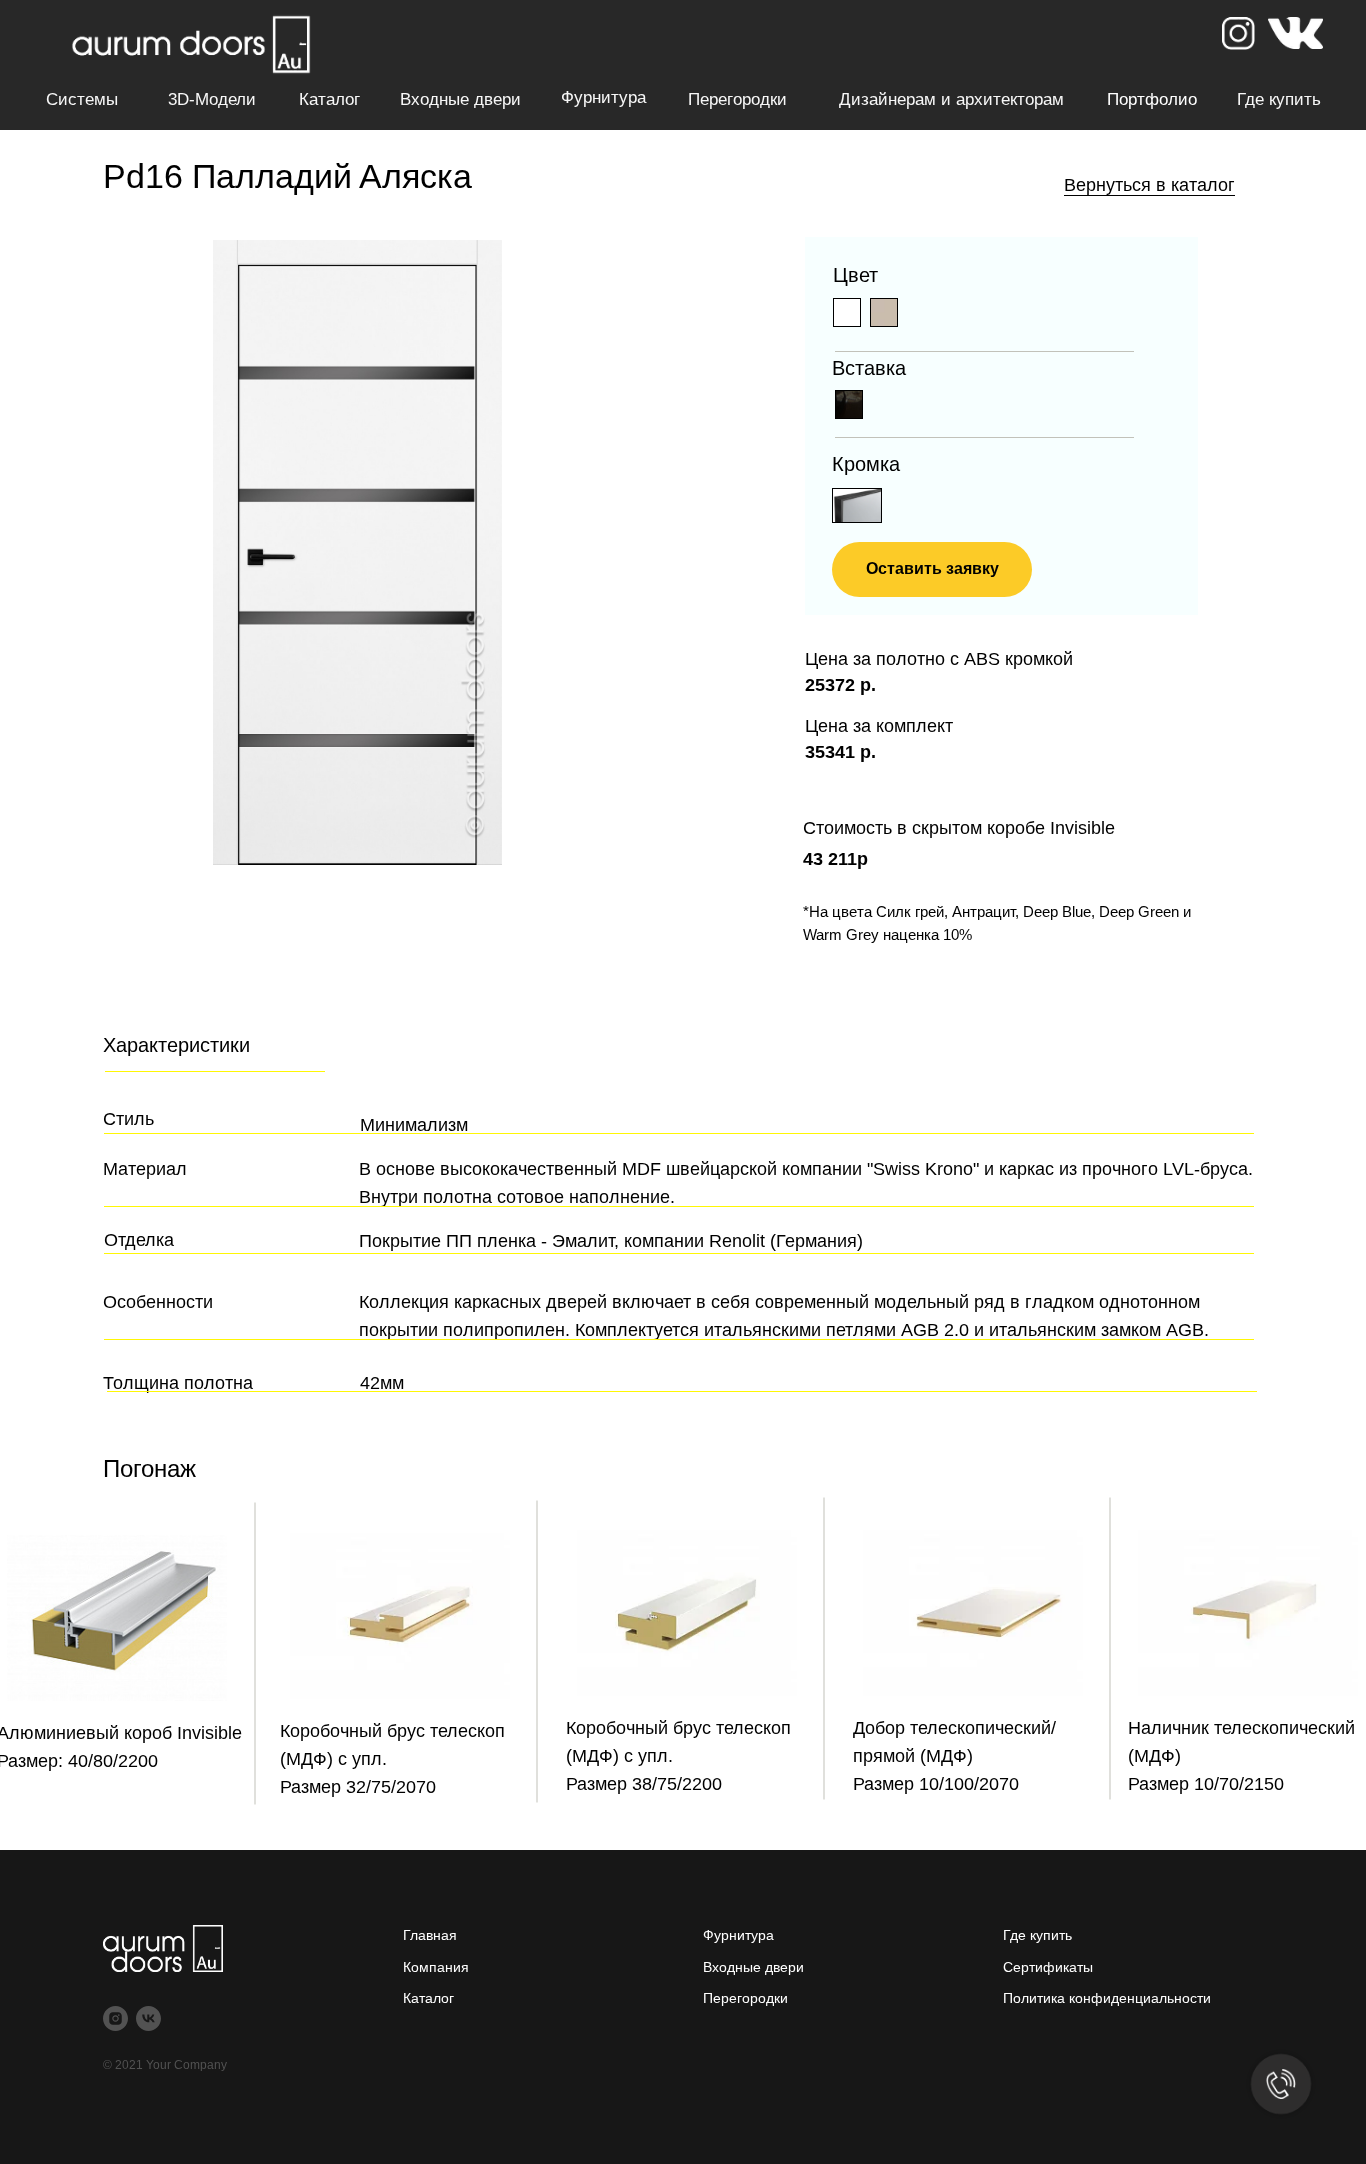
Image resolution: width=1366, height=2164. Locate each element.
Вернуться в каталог (1149, 185)
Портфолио (1152, 99)
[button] (932, 569)
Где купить (1279, 99)
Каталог (329, 99)
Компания (436, 1967)
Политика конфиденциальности (1107, 1998)
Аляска (415, 176)
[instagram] (115, 2018)
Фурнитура (603, 97)
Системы (82, 99)
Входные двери (460, 99)
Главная (430, 1935)
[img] (884, 312)
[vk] (148, 2018)
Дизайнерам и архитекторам (951, 99)
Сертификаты (1048, 1967)
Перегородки (737, 99)
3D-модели (212, 99)
